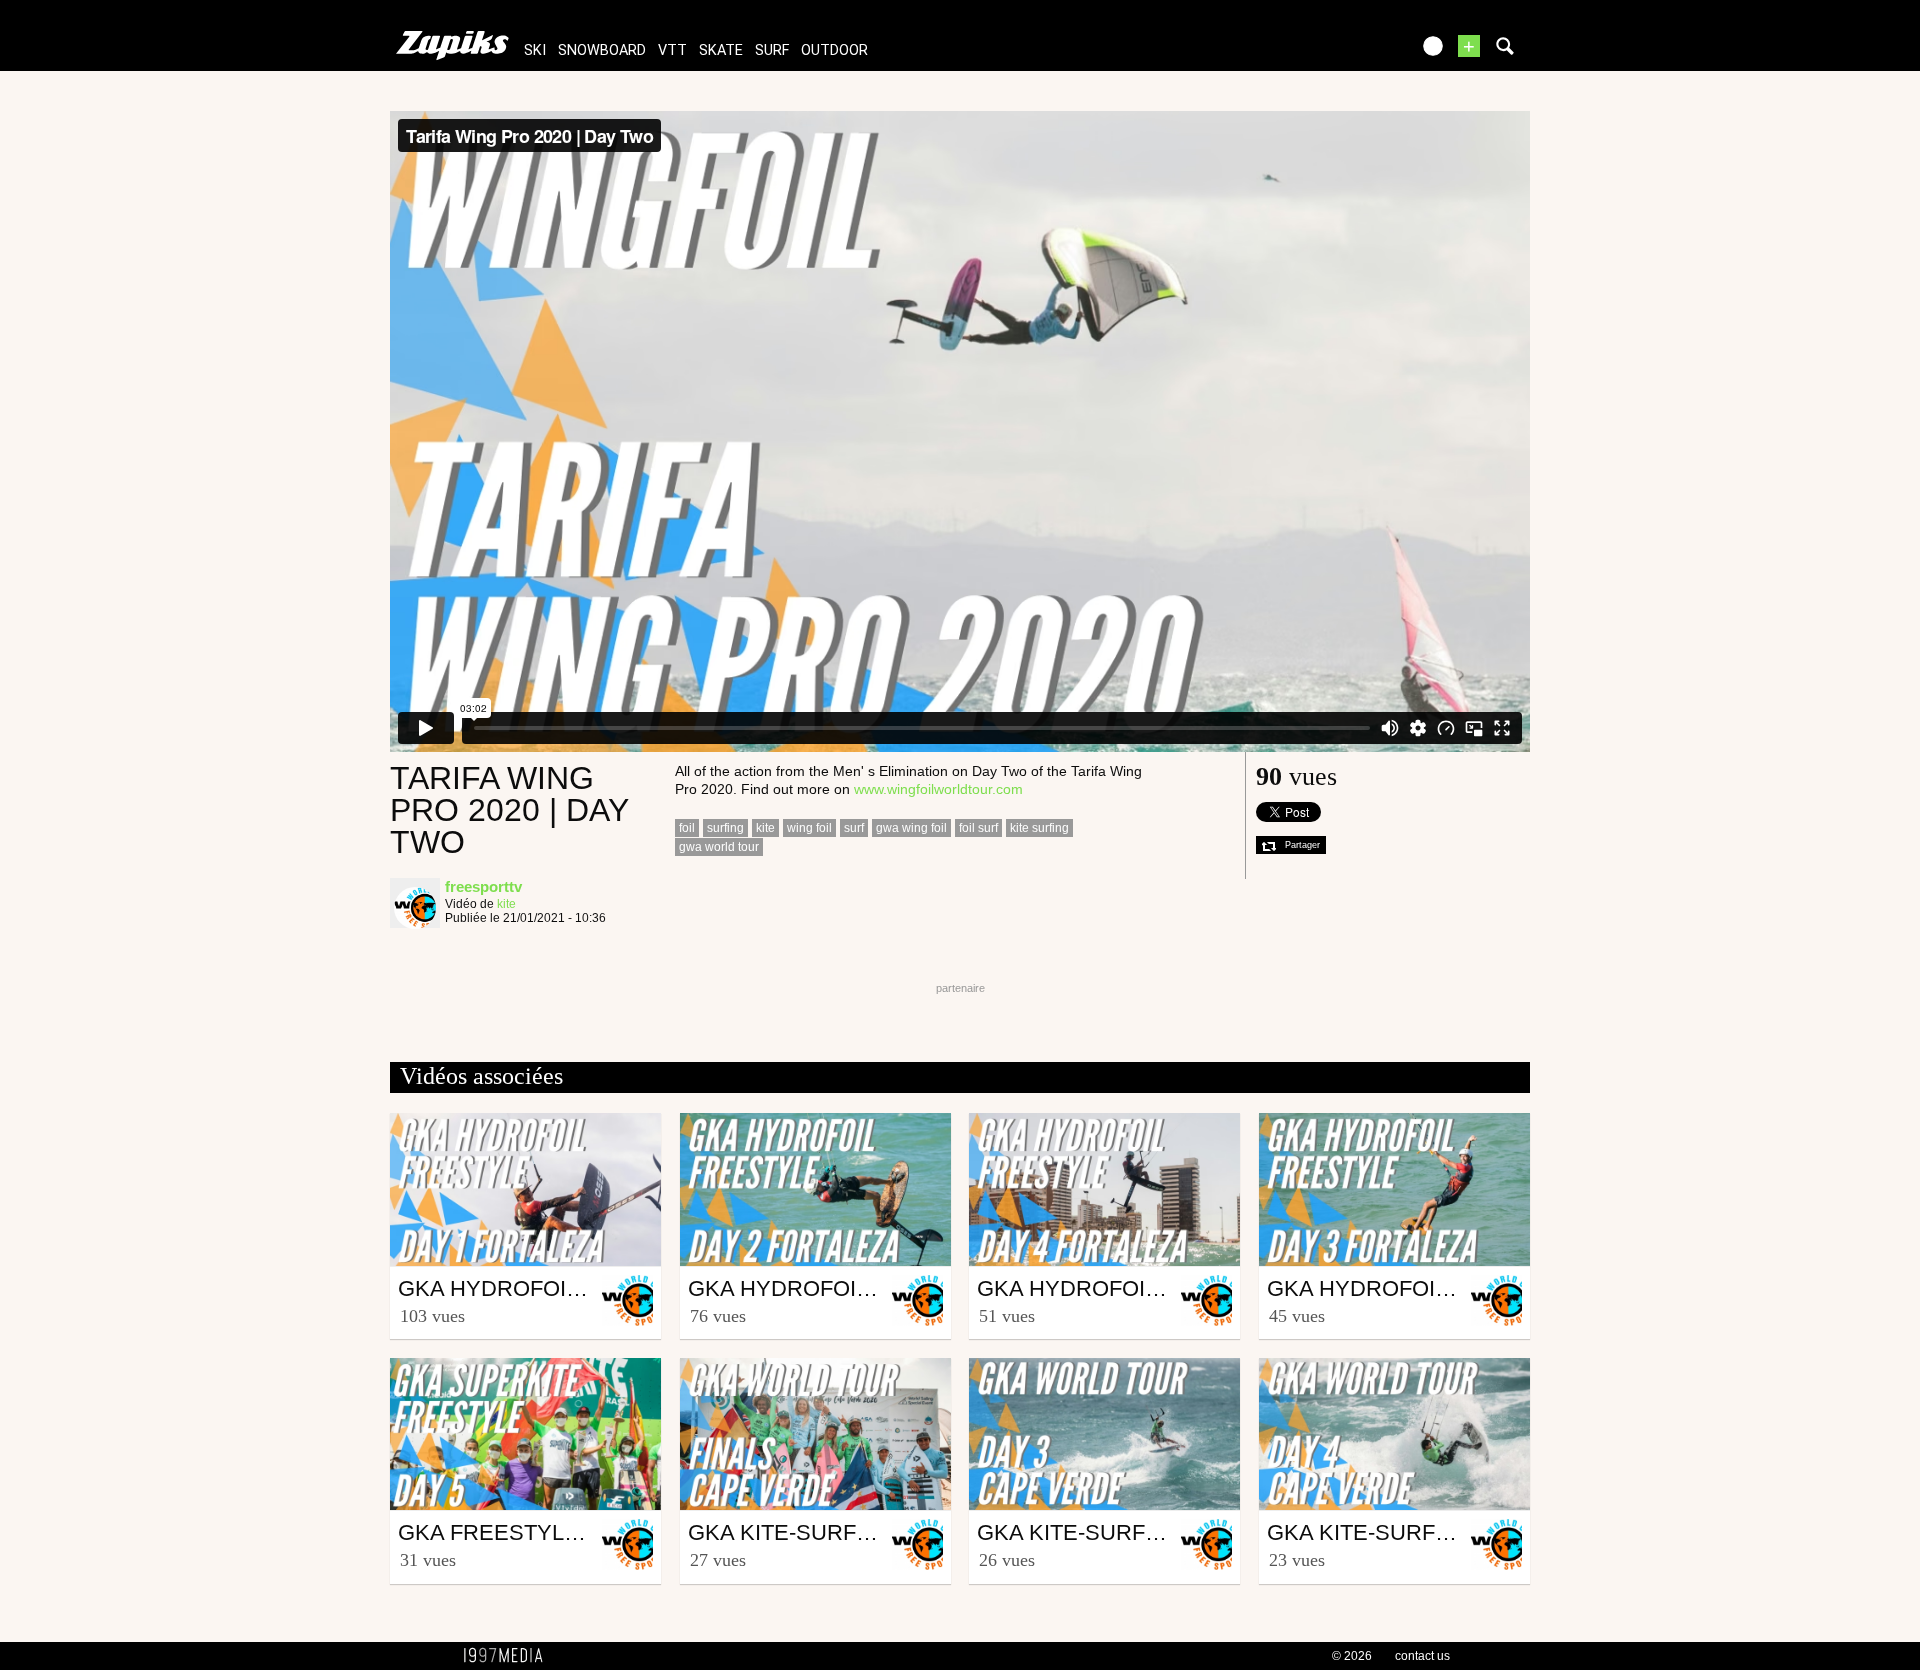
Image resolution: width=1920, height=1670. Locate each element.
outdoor (834, 50)
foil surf (978, 828)
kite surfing (1039, 828)
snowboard (602, 50)
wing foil (809, 828)
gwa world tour (719, 847)
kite (506, 904)
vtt (672, 50)
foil (687, 828)
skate (721, 50)
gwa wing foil (911, 828)
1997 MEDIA (509, 1656)
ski (535, 50)
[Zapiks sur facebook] (1352, 52)
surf (772, 50)
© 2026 (1352, 1656)
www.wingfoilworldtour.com (938, 789)
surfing (725, 828)
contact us (1422, 1656)
